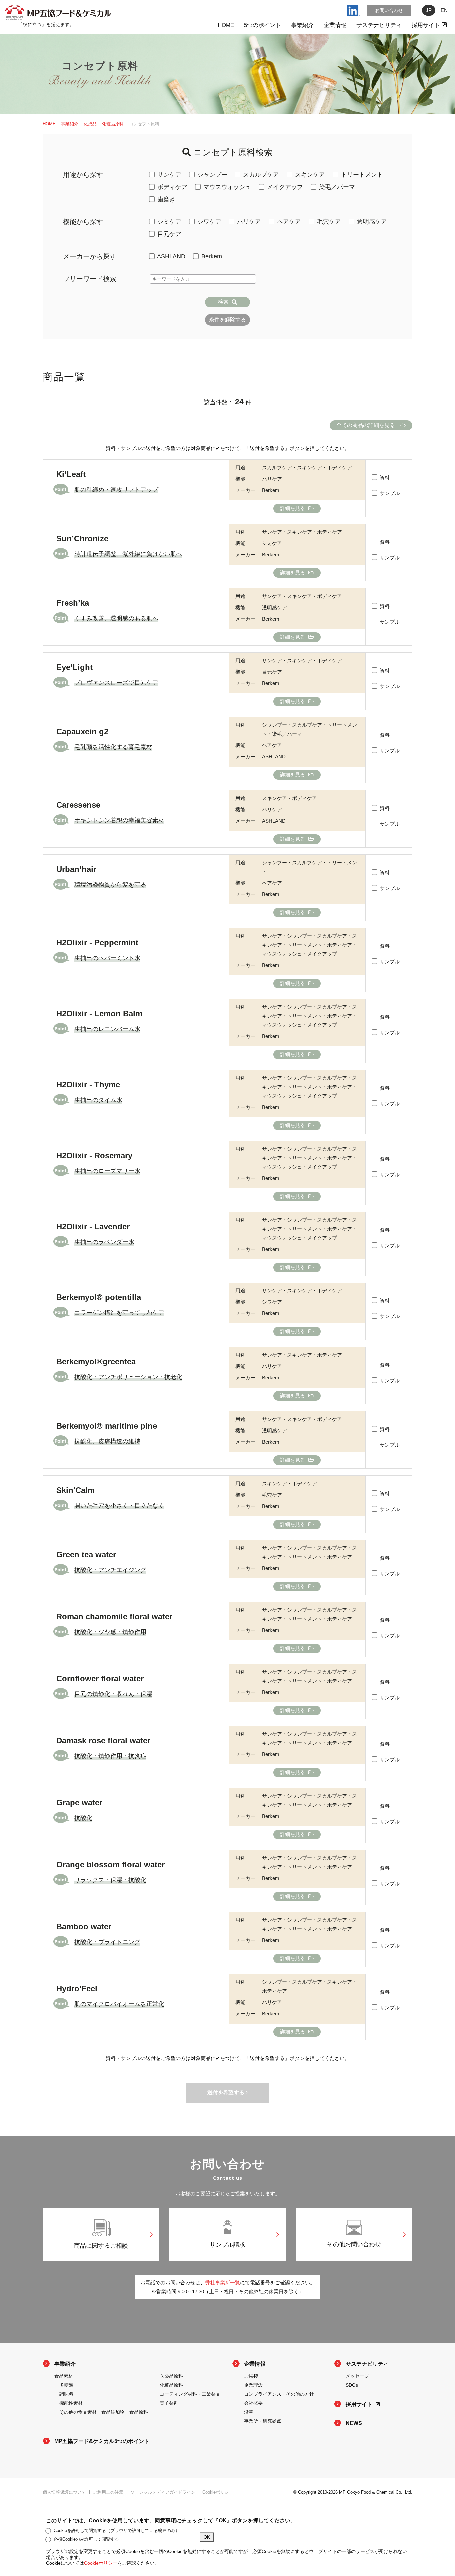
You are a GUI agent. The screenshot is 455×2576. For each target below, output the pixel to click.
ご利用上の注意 (108, 2492)
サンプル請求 (227, 2245)
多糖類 (66, 2385)
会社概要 (253, 2403)
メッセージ (357, 2376)
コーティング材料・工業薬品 (190, 2394)
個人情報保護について (64, 2492)
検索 (223, 302)
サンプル (389, 493)
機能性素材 (71, 2403)
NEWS (354, 2423)
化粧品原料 (113, 124)
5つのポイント (263, 25)
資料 (384, 478)
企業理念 (253, 2385)
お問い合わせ (389, 10)
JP (429, 10)
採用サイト (427, 25)
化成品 (90, 124)
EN (444, 10)
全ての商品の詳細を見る (366, 425)
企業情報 (335, 25)
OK (207, 2537)
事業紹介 (302, 25)
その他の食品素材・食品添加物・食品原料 (104, 2412)
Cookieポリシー (218, 2492)
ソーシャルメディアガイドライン (163, 2492)
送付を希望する (227, 2092)
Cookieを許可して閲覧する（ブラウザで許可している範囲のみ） (117, 2531)
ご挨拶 (251, 2376)
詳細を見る (293, 508)
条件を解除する (227, 319)
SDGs (352, 2385)
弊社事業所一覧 (223, 2283)
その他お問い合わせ (354, 2244)
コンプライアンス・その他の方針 (279, 2394)
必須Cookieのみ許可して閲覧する (86, 2539)
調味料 (66, 2394)
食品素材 (64, 2376)
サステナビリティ (379, 25)
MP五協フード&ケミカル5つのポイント (102, 2441)
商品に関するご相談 (101, 2246)
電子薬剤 (169, 2403)
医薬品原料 (171, 2376)
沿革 (249, 2412)
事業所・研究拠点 (263, 2421)
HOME (226, 25)
